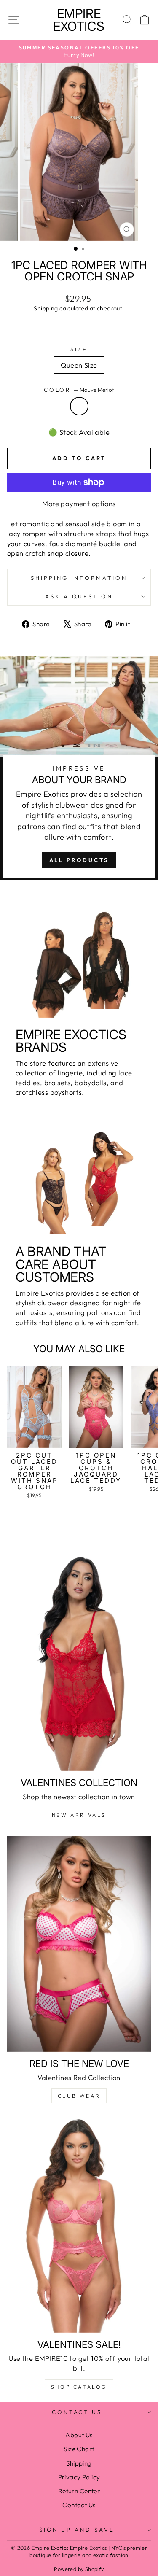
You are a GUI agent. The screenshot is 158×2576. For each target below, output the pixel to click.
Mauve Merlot (79, 406)
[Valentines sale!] (79, 2225)
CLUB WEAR (79, 2096)
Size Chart (79, 2449)
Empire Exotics (79, 20)
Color (79, 390)
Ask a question (79, 596)
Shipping (46, 308)
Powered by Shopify (79, 2569)
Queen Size (79, 365)
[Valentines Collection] (79, 1663)
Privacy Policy (79, 2477)
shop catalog (79, 2387)
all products (79, 860)
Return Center (79, 2491)
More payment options (79, 503)
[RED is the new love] (79, 1944)
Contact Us (77, 2412)
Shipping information (79, 578)
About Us (79, 2435)
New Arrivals (79, 1815)
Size (79, 349)
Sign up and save (77, 2530)
